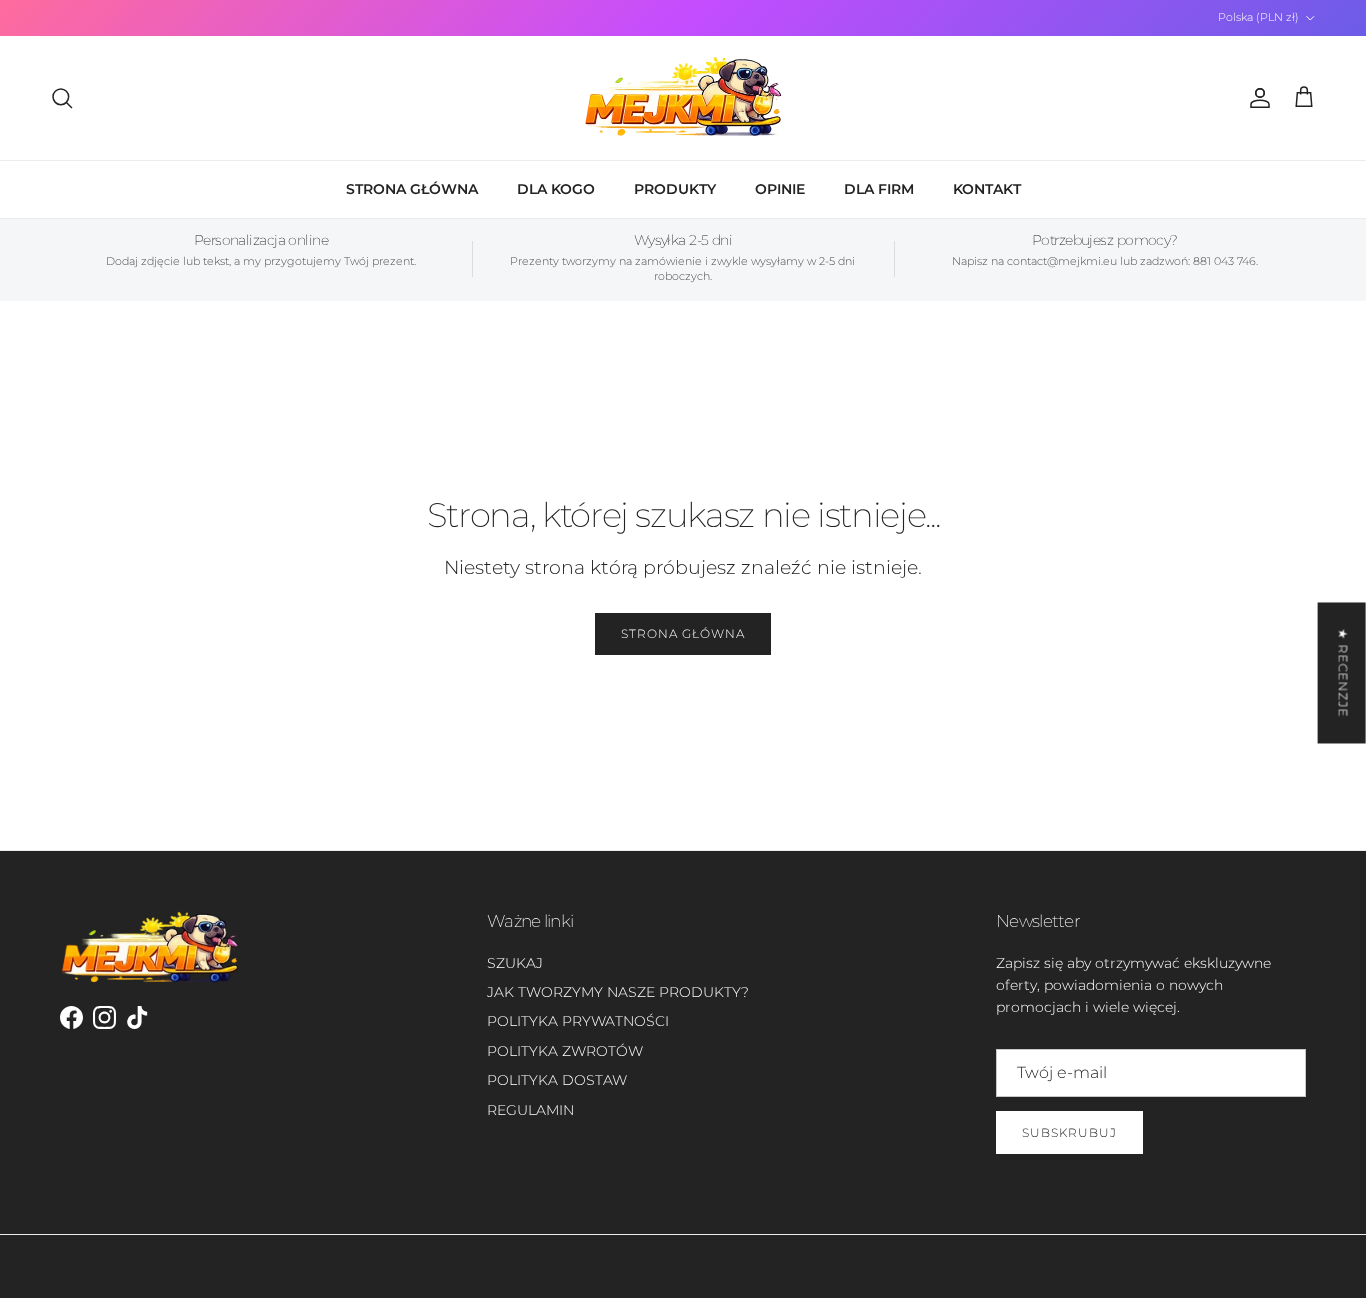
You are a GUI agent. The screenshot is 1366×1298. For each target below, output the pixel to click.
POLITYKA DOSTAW (557, 1080)
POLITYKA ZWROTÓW (565, 1051)
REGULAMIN (530, 1110)
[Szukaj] (62, 98)
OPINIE (780, 189)
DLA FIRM (879, 189)
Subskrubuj (1069, 1132)
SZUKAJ (515, 963)
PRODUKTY (675, 189)
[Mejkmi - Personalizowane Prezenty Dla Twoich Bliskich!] (683, 98)
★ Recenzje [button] (1343, 672)
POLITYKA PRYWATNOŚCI (578, 1021)
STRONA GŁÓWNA (412, 189)
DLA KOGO (556, 189)
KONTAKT (987, 189)
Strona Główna (682, 633)
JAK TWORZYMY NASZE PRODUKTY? (618, 992)
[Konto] (1256, 98)
